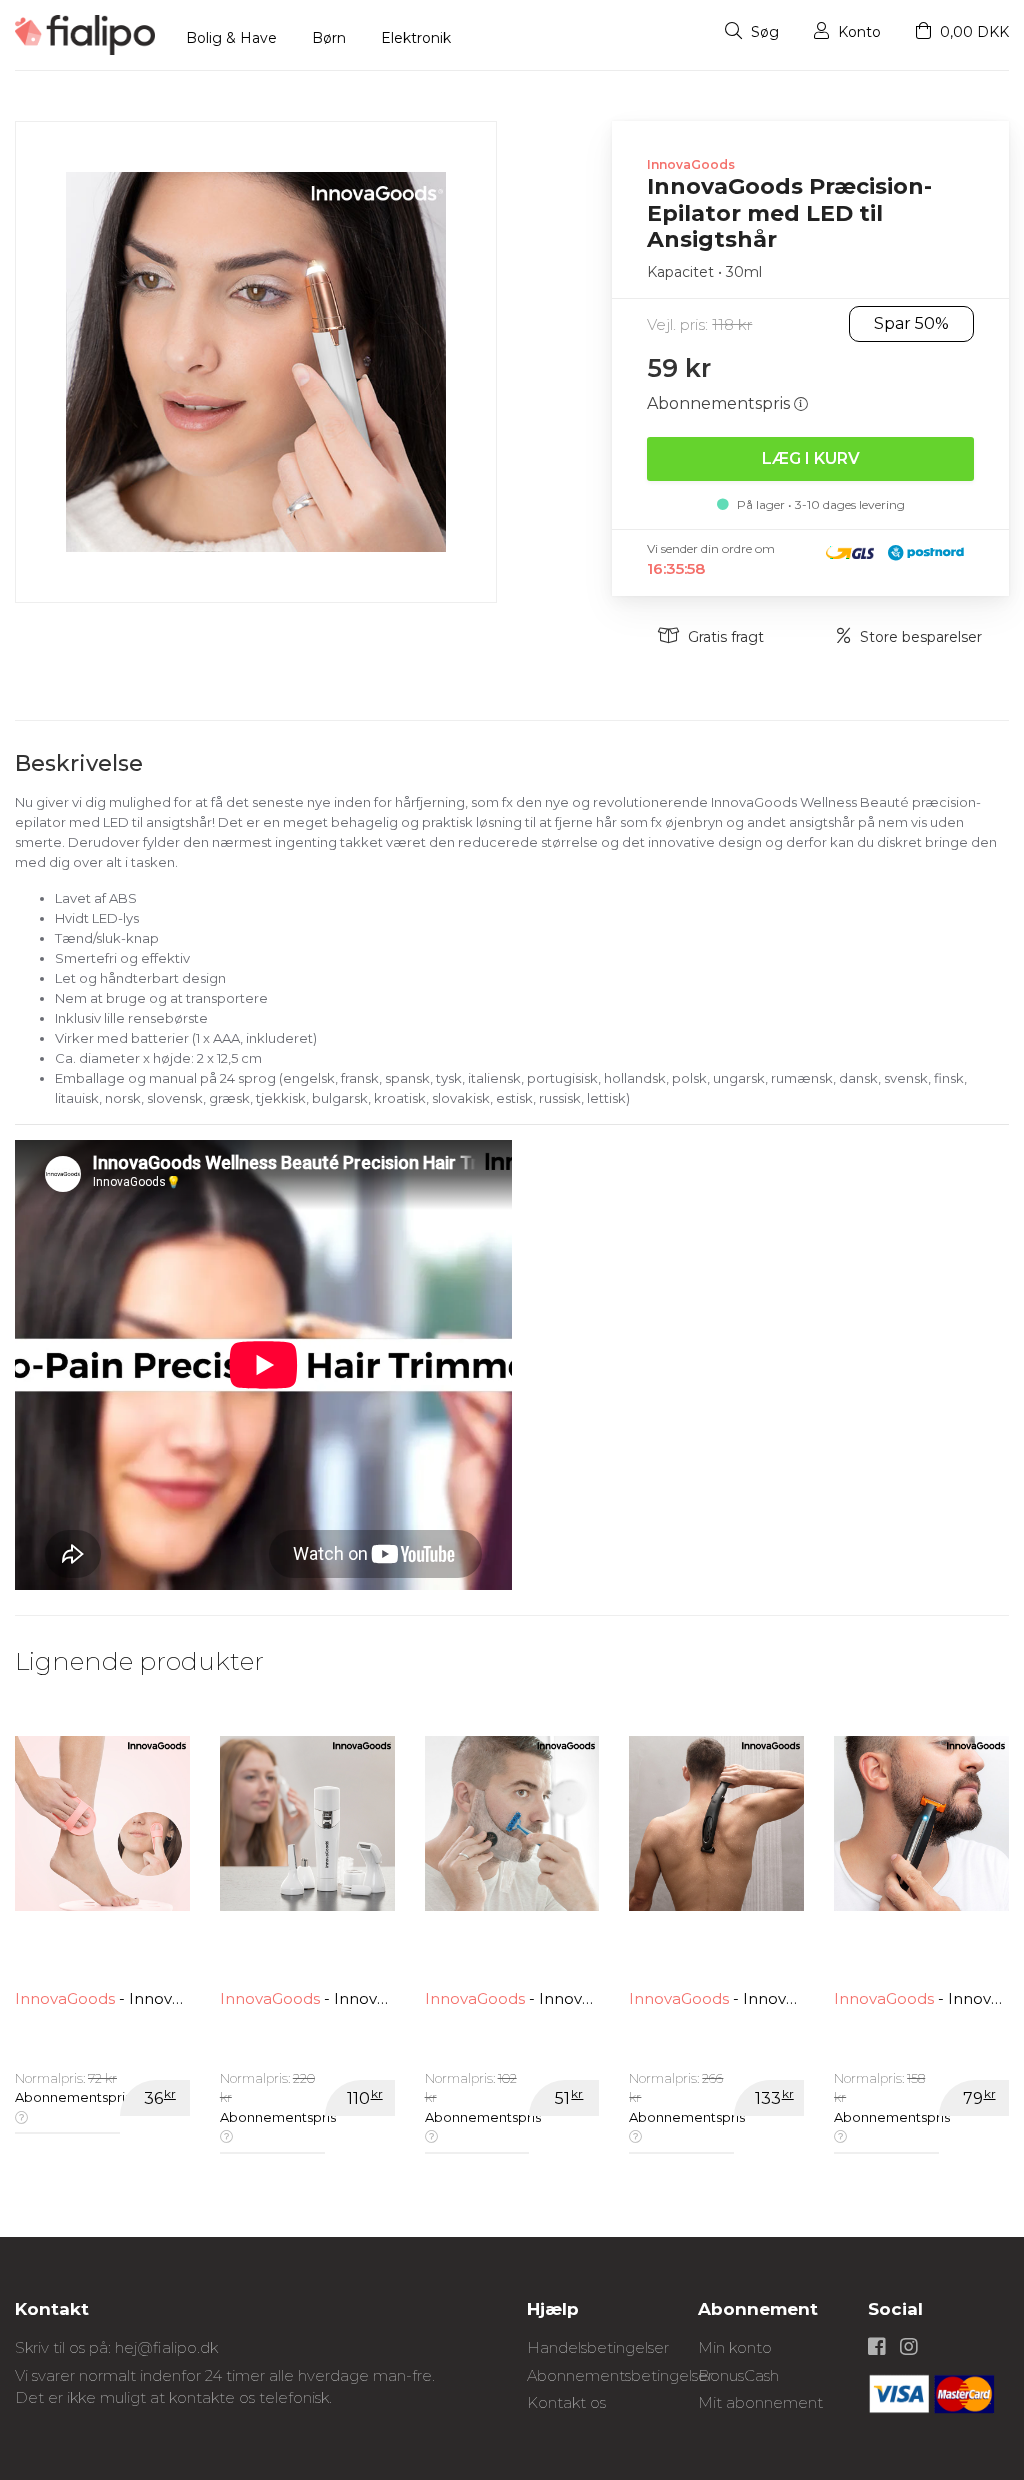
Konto (857, 32)
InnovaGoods (691, 164)
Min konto (735, 2347)
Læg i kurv (811, 458)
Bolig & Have (231, 38)
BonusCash (738, 2375)
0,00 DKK (972, 32)
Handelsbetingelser (598, 2347)
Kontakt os (566, 2402)
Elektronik (416, 38)
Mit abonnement (760, 2402)
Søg (763, 32)
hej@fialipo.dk (166, 2347)
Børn (329, 38)
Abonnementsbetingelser (620, 2375)
